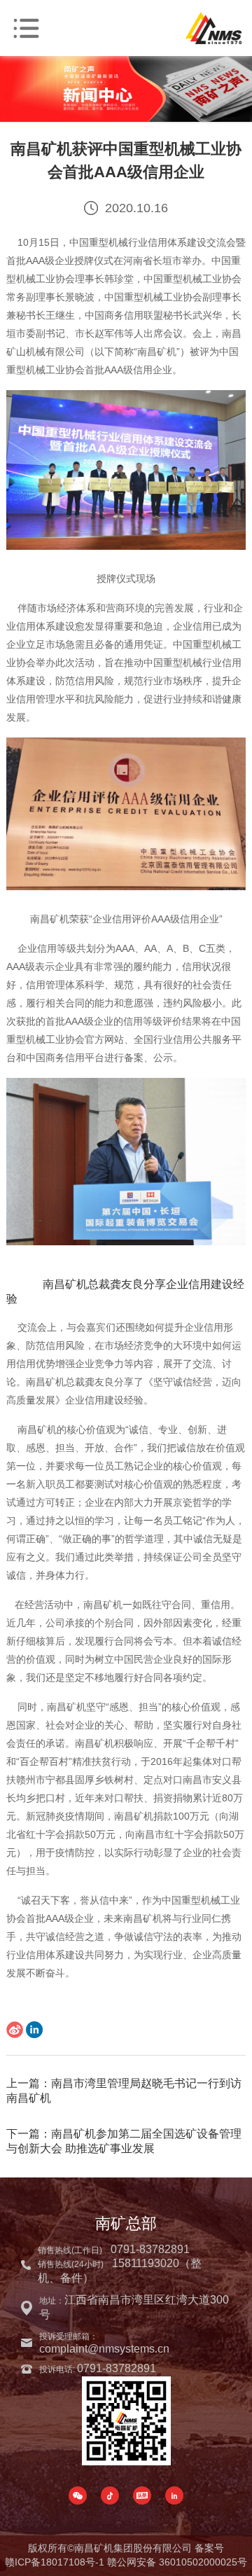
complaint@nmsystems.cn (104, 2349)
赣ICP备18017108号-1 (55, 2562)
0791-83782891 (150, 2249)
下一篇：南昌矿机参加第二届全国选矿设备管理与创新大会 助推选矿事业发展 (124, 2141)
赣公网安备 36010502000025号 (177, 2562)
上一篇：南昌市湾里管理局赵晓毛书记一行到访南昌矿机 (124, 2091)
